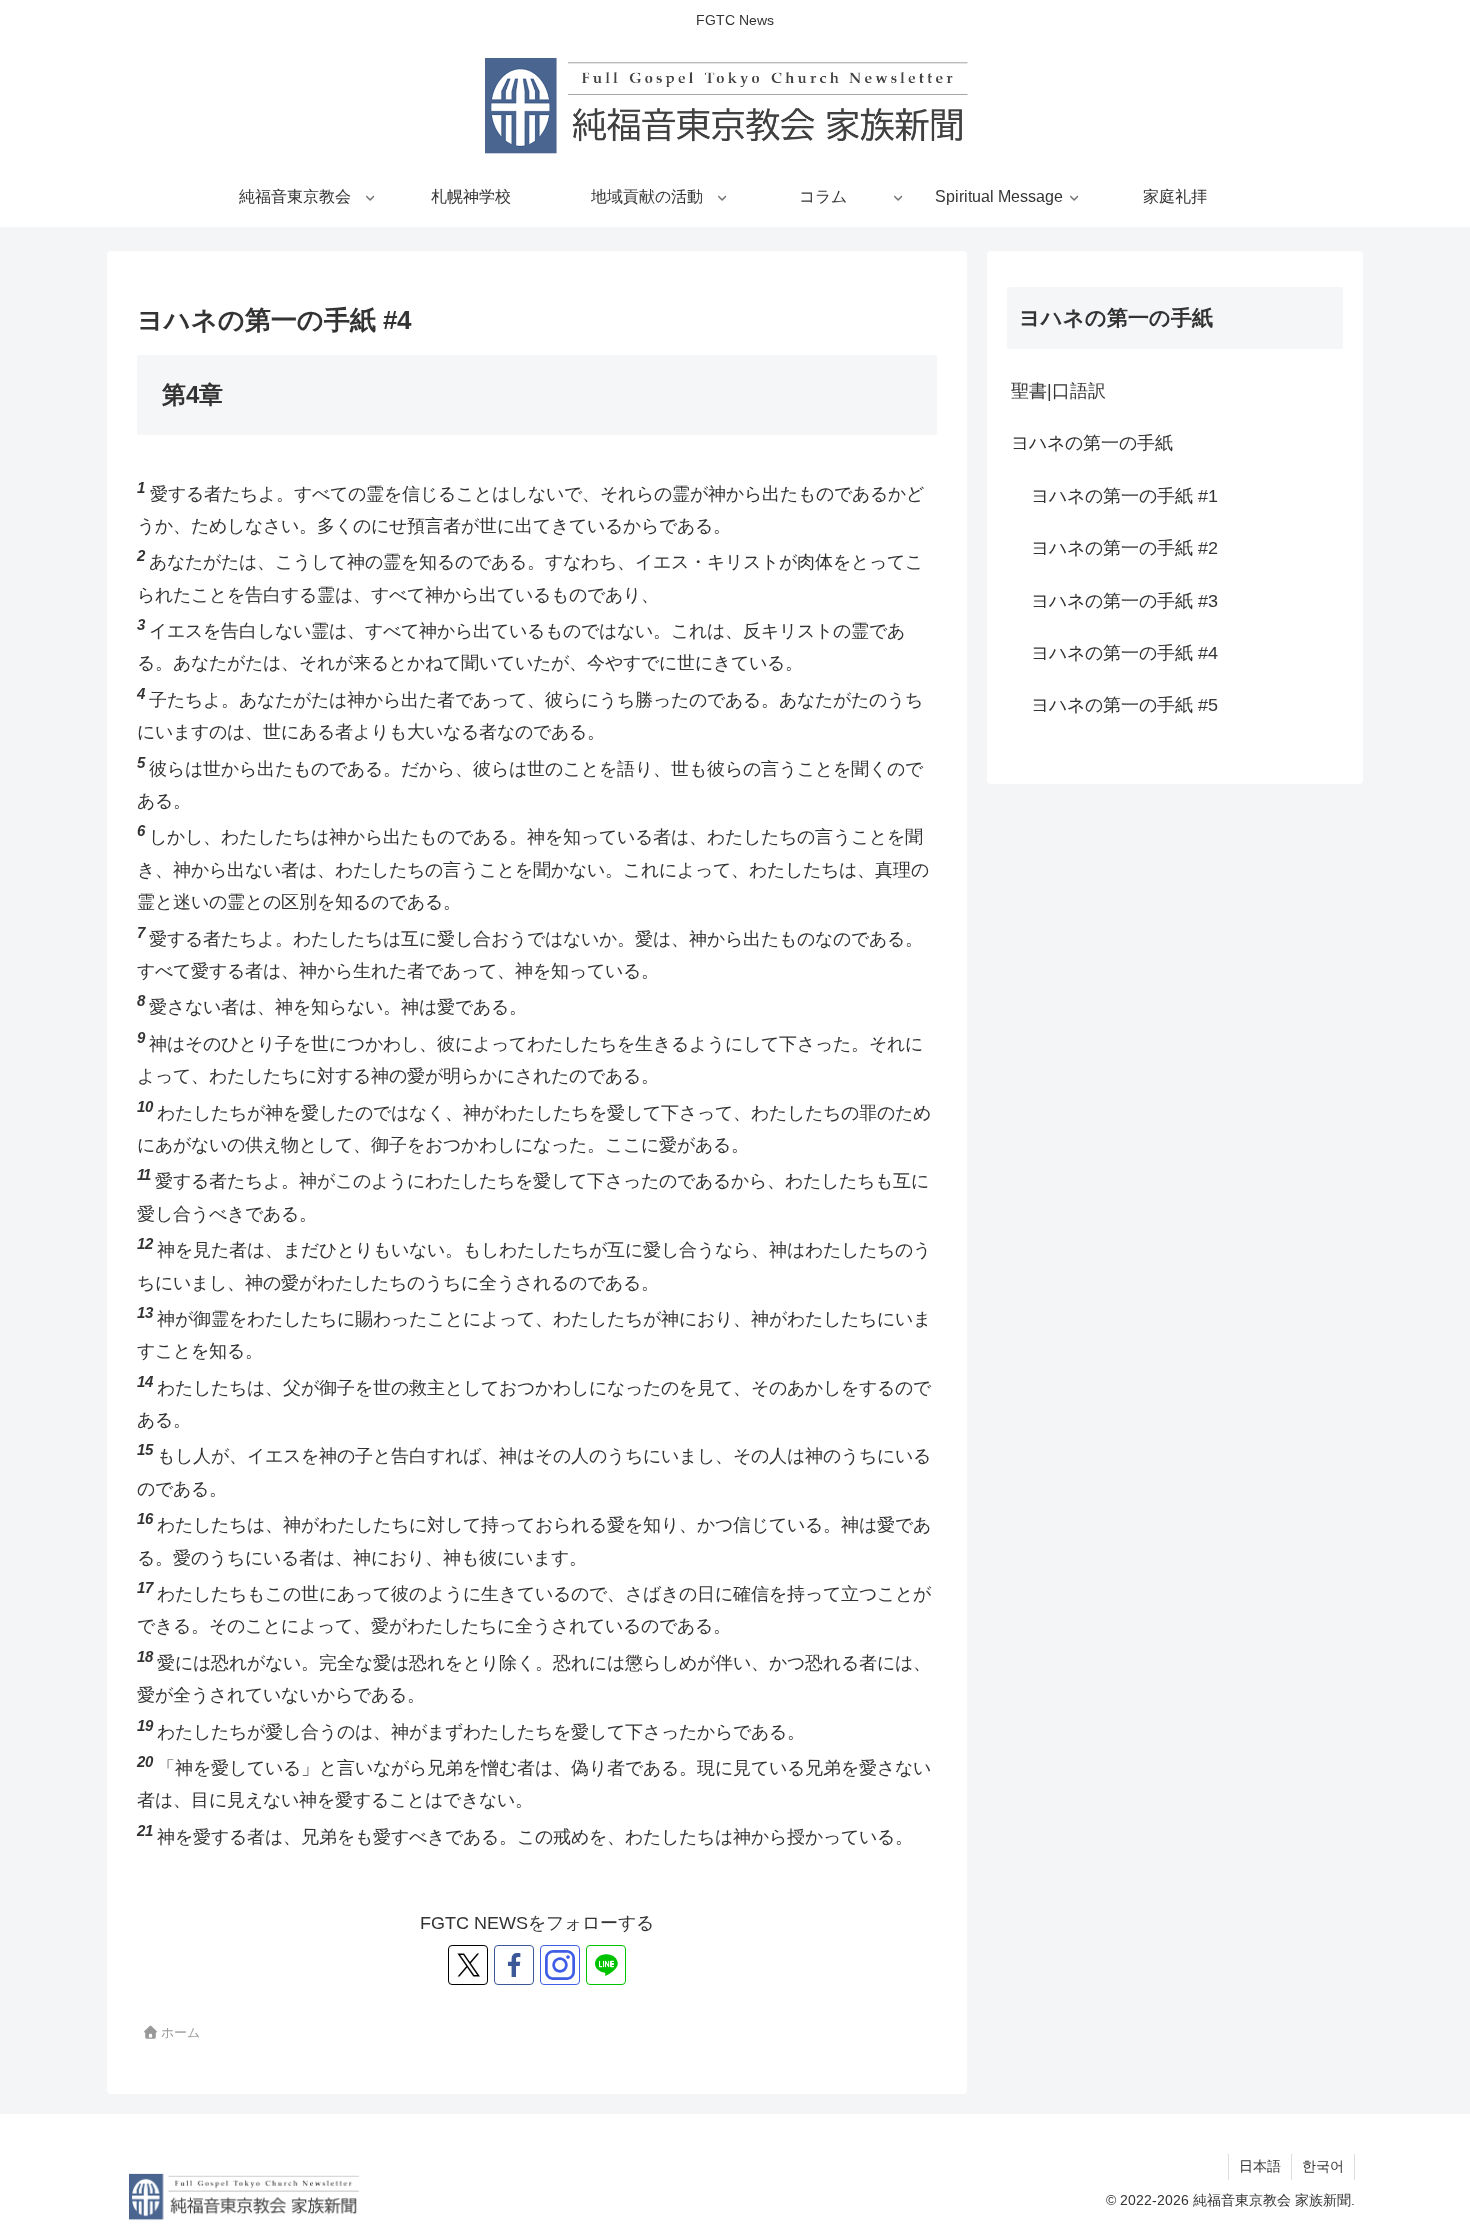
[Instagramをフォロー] (560, 1965)
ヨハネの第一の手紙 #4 (1124, 653)
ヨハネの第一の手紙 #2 (1124, 548)
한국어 (1323, 2166)
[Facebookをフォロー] (514, 1965)
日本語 (1260, 2166)
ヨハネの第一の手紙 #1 (1124, 496)
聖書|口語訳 (1058, 391)
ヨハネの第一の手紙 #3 (1124, 601)
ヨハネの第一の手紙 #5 (1124, 705)
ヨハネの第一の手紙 (1092, 443)
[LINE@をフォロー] (606, 1965)
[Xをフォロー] (468, 1965)
